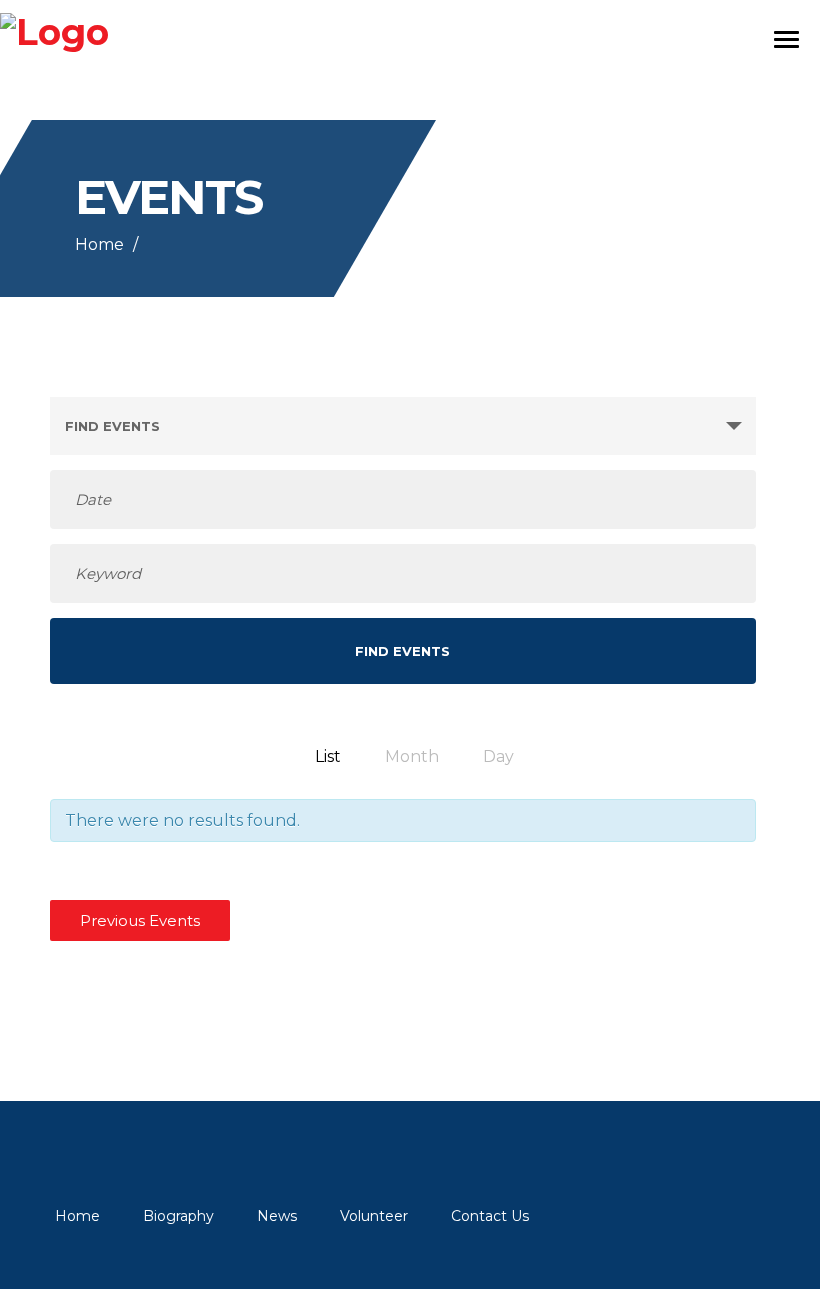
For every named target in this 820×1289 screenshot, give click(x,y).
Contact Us (490, 1216)
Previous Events (140, 920)
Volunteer (374, 1216)
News (277, 1216)
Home (99, 244)
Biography (178, 1216)
